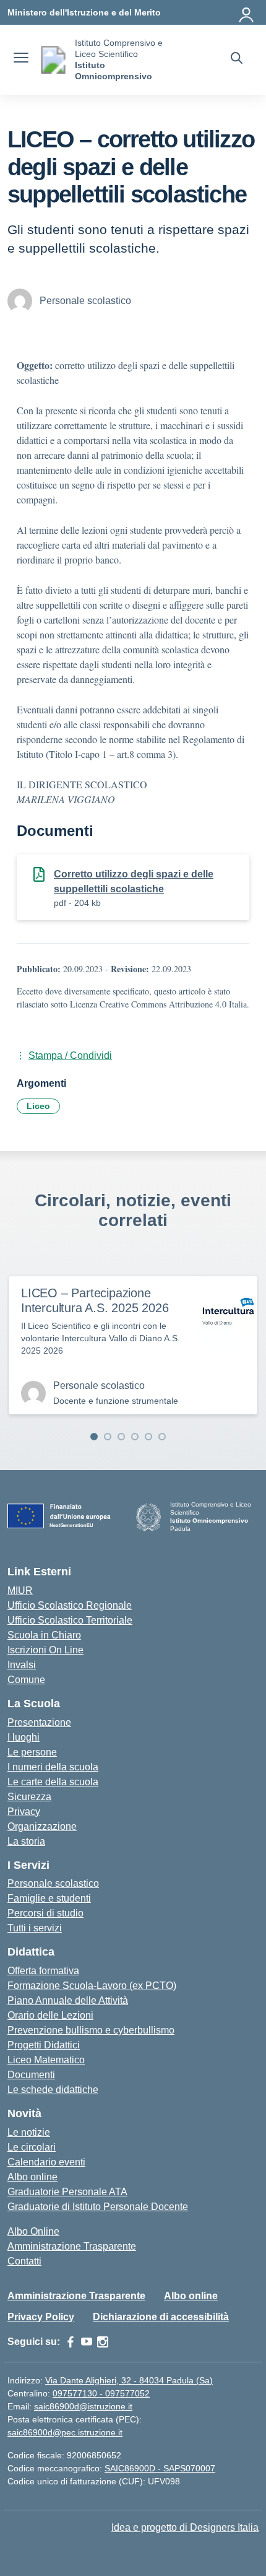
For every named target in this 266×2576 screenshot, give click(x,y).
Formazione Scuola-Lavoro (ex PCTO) (92, 1986)
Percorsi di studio (45, 1913)
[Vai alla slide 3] (121, 1437)
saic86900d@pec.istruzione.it (65, 2432)
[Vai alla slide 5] (148, 1437)
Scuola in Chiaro (44, 1635)
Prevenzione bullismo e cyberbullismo (91, 2030)
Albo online (32, 2177)
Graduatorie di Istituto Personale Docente (98, 2207)
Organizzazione (42, 1826)
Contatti (24, 2261)
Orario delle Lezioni (50, 2015)
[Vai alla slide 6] (162, 1437)
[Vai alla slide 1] (94, 1437)
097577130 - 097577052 (101, 2393)
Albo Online (33, 2231)
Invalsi (22, 1665)
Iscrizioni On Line (45, 1650)
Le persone (32, 1752)
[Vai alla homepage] (53, 60)
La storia (26, 1841)
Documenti (31, 2075)
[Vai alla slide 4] (135, 1437)
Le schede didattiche (53, 2090)
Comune (26, 1680)
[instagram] (103, 2342)
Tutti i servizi (35, 1928)
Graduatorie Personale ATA (67, 2192)
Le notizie (29, 2132)
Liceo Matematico (46, 2060)
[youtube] (87, 2342)
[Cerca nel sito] (237, 59)
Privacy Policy (41, 2317)
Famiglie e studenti (49, 1898)
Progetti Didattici (44, 2045)
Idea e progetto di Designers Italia (185, 2527)
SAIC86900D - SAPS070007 (160, 2468)
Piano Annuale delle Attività (68, 2000)
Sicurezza (29, 1797)
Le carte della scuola (53, 1782)
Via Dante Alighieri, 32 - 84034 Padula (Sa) (129, 2380)
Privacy (24, 1812)
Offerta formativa (43, 1971)
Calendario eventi (46, 2162)
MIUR (20, 1590)
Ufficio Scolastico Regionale (70, 1605)
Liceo (38, 1106)
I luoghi (24, 1737)
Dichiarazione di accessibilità (161, 2317)
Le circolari (32, 2147)
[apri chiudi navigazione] (21, 59)
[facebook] (71, 2342)
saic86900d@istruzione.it (83, 2406)
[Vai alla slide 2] (108, 1437)
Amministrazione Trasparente (72, 2246)
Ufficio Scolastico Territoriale (70, 1620)
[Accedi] (247, 12)
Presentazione (39, 1722)
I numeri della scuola (53, 1767)
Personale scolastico (53, 1883)
